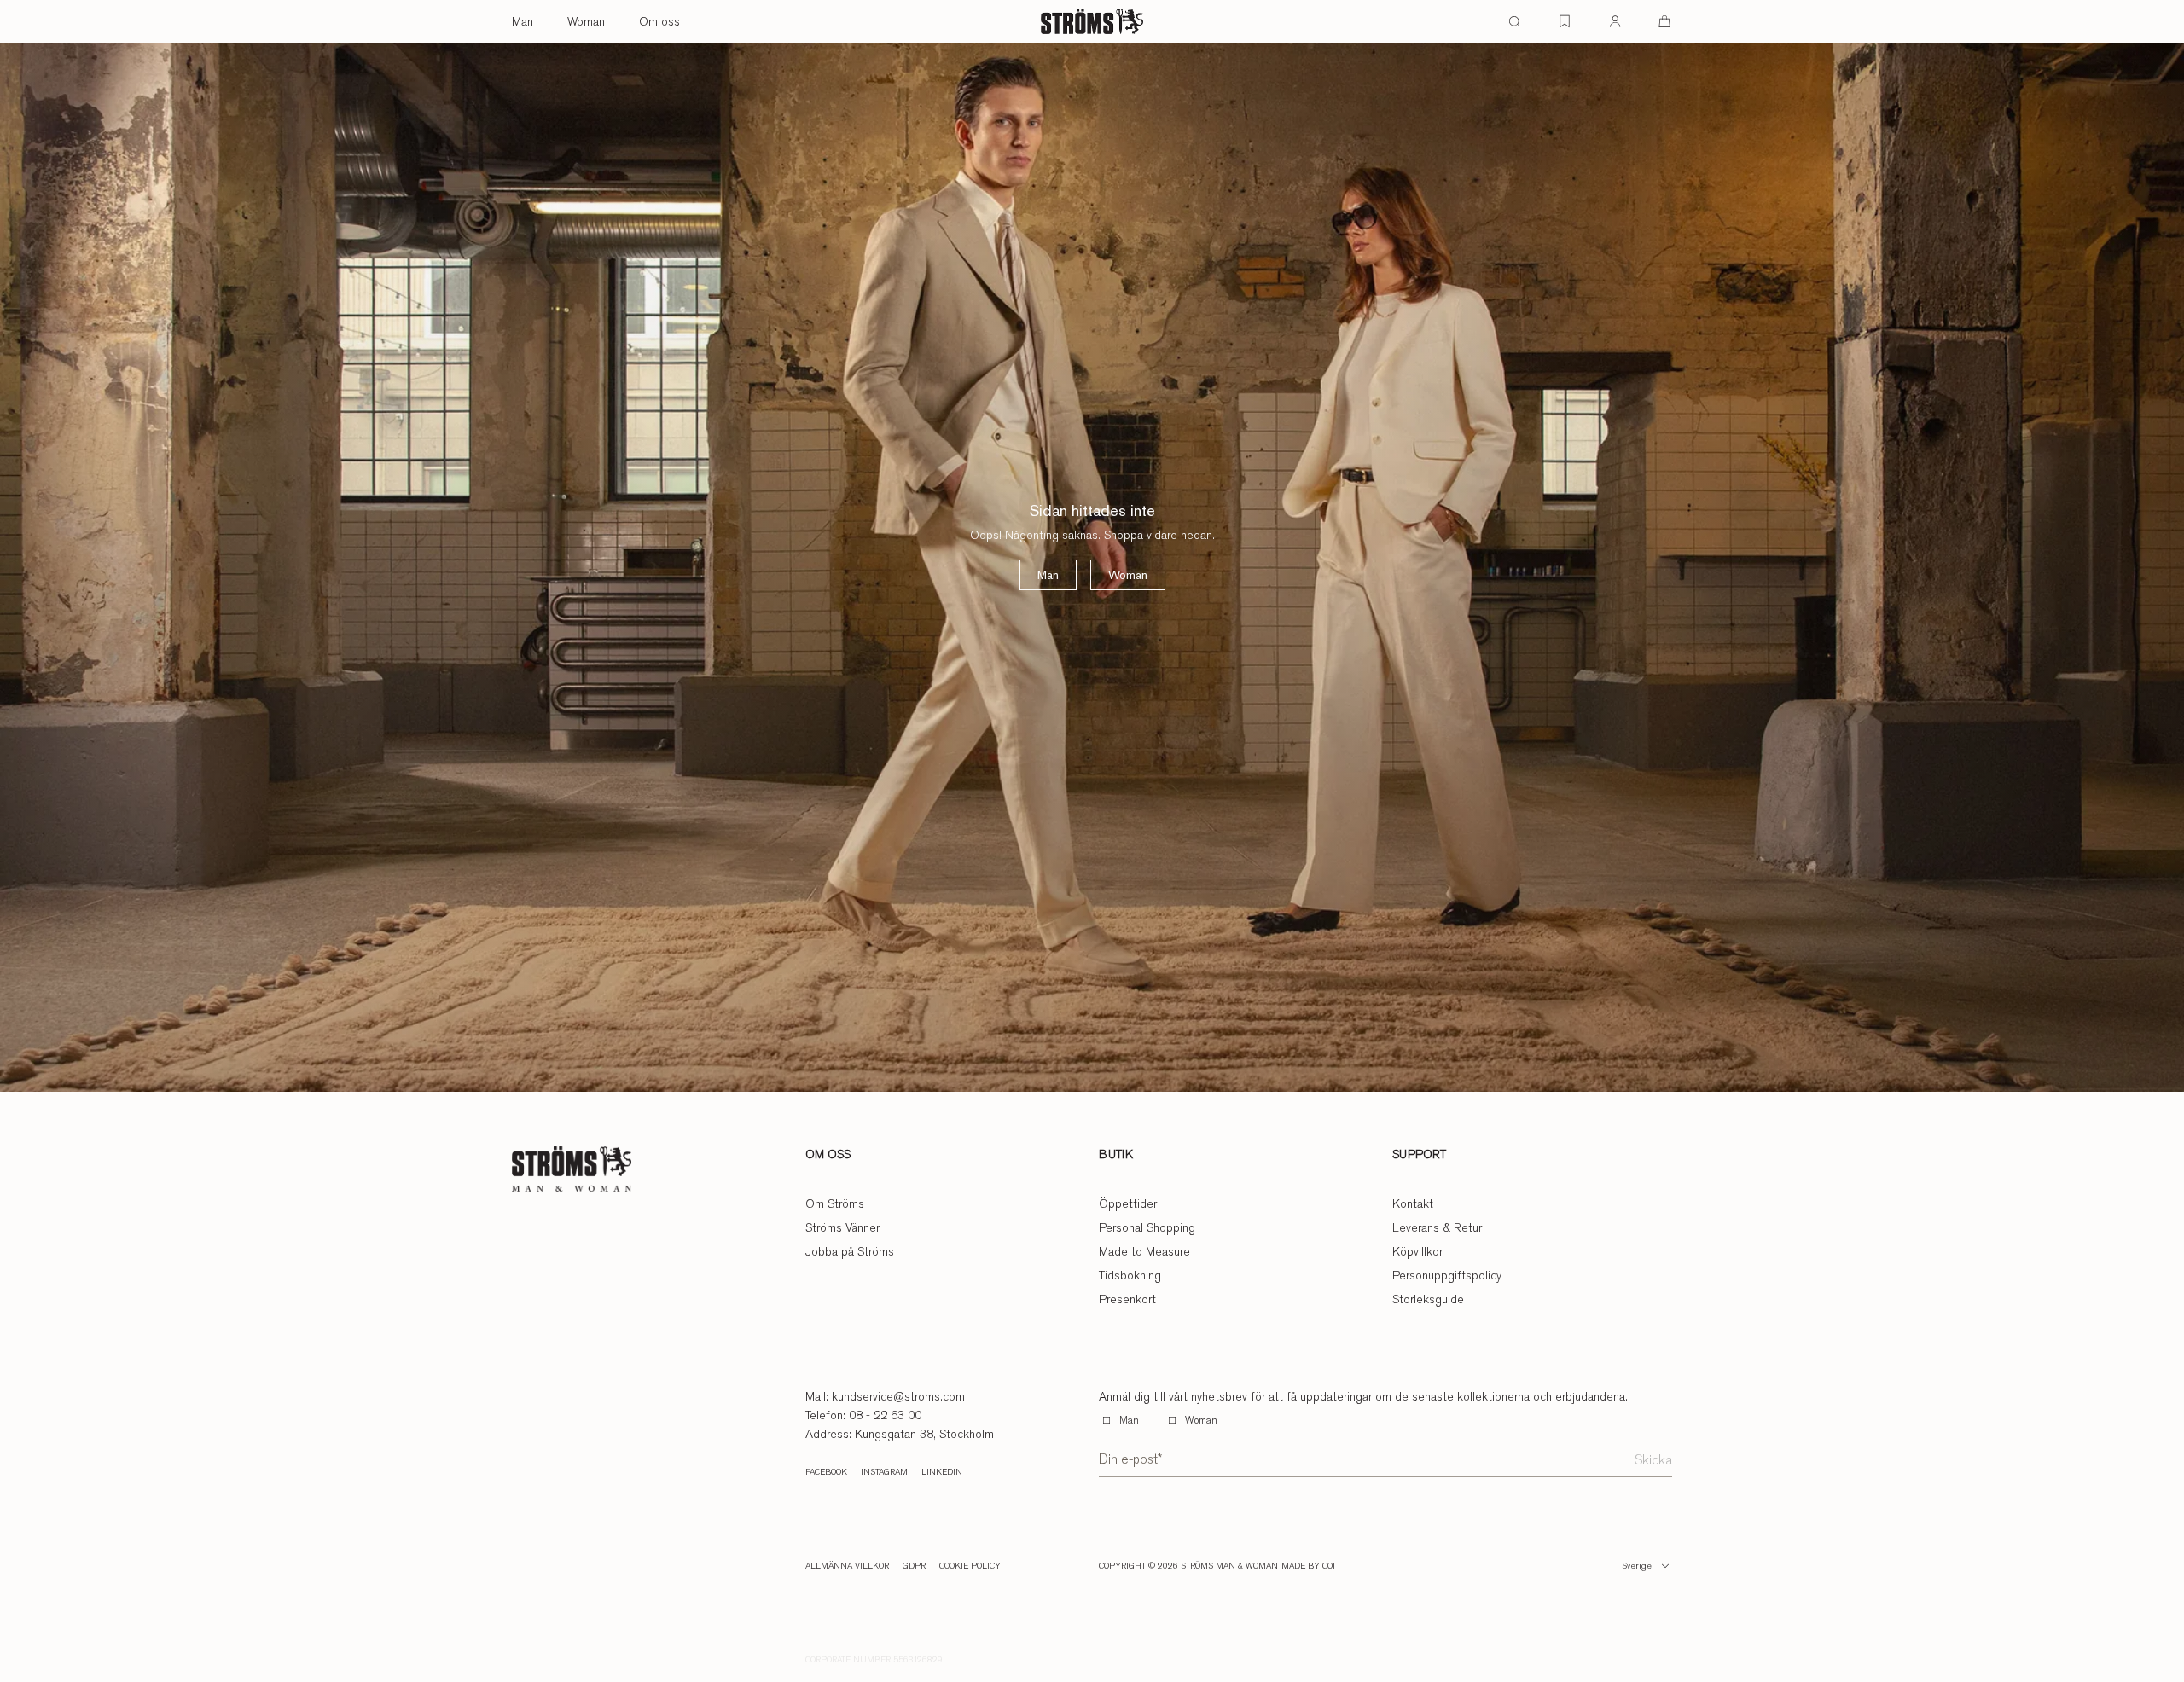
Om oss (659, 21)
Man (523, 21)
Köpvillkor (1417, 1251)
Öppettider (1128, 1203)
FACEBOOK (826, 1472)
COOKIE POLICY (970, 1566)
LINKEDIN (942, 1472)
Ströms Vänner (842, 1227)
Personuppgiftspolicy (1447, 1275)
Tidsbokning (1130, 1275)
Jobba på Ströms (850, 1251)
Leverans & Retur (1437, 1227)
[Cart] (1664, 21)
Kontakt (1413, 1203)
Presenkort (1127, 1299)
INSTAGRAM (884, 1472)
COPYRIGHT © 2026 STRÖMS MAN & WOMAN (1188, 1566)
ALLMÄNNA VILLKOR (847, 1566)
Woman (586, 21)
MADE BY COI (1308, 1566)
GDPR (914, 1566)
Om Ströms (835, 1203)
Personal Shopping (1147, 1227)
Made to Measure (1144, 1251)
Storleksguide (1428, 1299)
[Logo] (1092, 21)
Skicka (1653, 1460)
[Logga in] (1615, 21)
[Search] (1514, 21)
